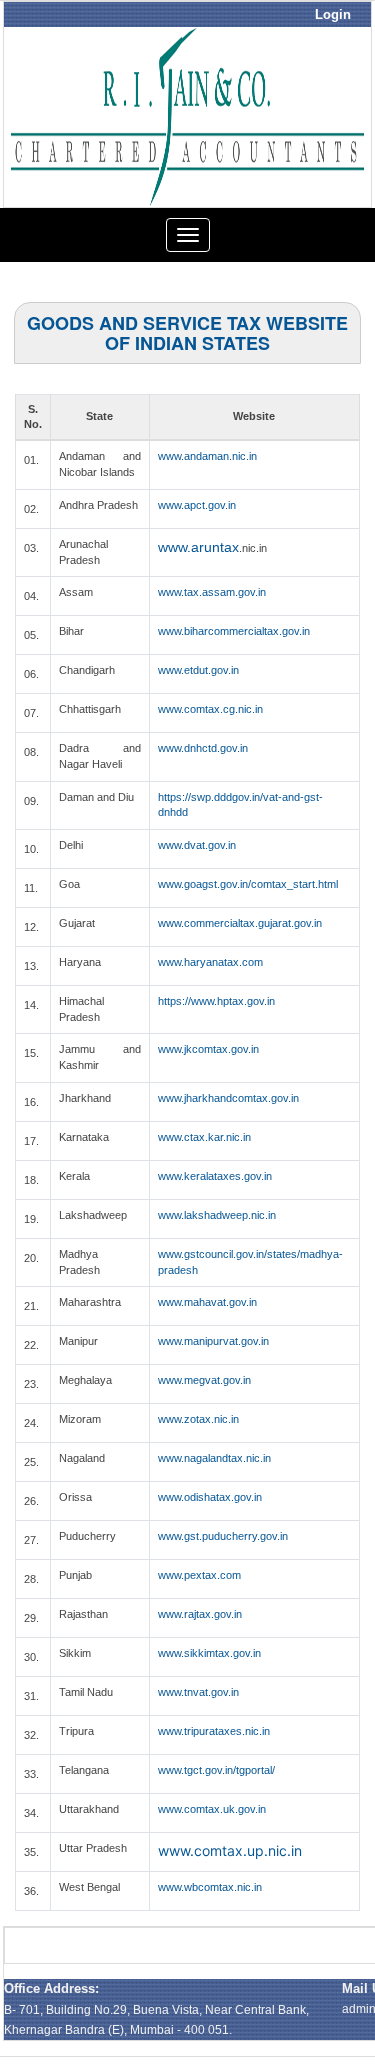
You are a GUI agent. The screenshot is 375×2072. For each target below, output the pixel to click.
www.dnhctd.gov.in (203, 748)
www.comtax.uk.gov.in (212, 1809)
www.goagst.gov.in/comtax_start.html (248, 884)
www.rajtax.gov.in (200, 1614)
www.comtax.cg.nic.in (210, 709)
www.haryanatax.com (210, 962)
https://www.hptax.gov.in (216, 1001)
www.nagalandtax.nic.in (214, 1458)
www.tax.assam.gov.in (212, 592)
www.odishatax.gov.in (210, 1497)
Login (333, 14)
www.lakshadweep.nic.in (217, 1215)
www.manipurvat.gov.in (213, 1341)
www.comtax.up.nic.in (230, 1850)
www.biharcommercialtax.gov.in (234, 631)
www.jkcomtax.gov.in (208, 1049)
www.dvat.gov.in (197, 845)
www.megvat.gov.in (204, 1380)
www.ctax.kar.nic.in (204, 1137)
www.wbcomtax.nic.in (210, 1887)
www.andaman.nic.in (207, 456)
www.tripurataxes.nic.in (214, 1731)
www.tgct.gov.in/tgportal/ (216, 1770)
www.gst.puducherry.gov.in (223, 1536)
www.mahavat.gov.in (207, 1302)
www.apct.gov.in (197, 505)
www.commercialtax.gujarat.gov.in (240, 923)
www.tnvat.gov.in (198, 1692)
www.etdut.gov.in (198, 670)
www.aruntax (198, 547)
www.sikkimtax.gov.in (209, 1653)
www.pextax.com (199, 1575)
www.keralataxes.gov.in (215, 1176)
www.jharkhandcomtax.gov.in (228, 1098)
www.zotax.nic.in (198, 1419)
